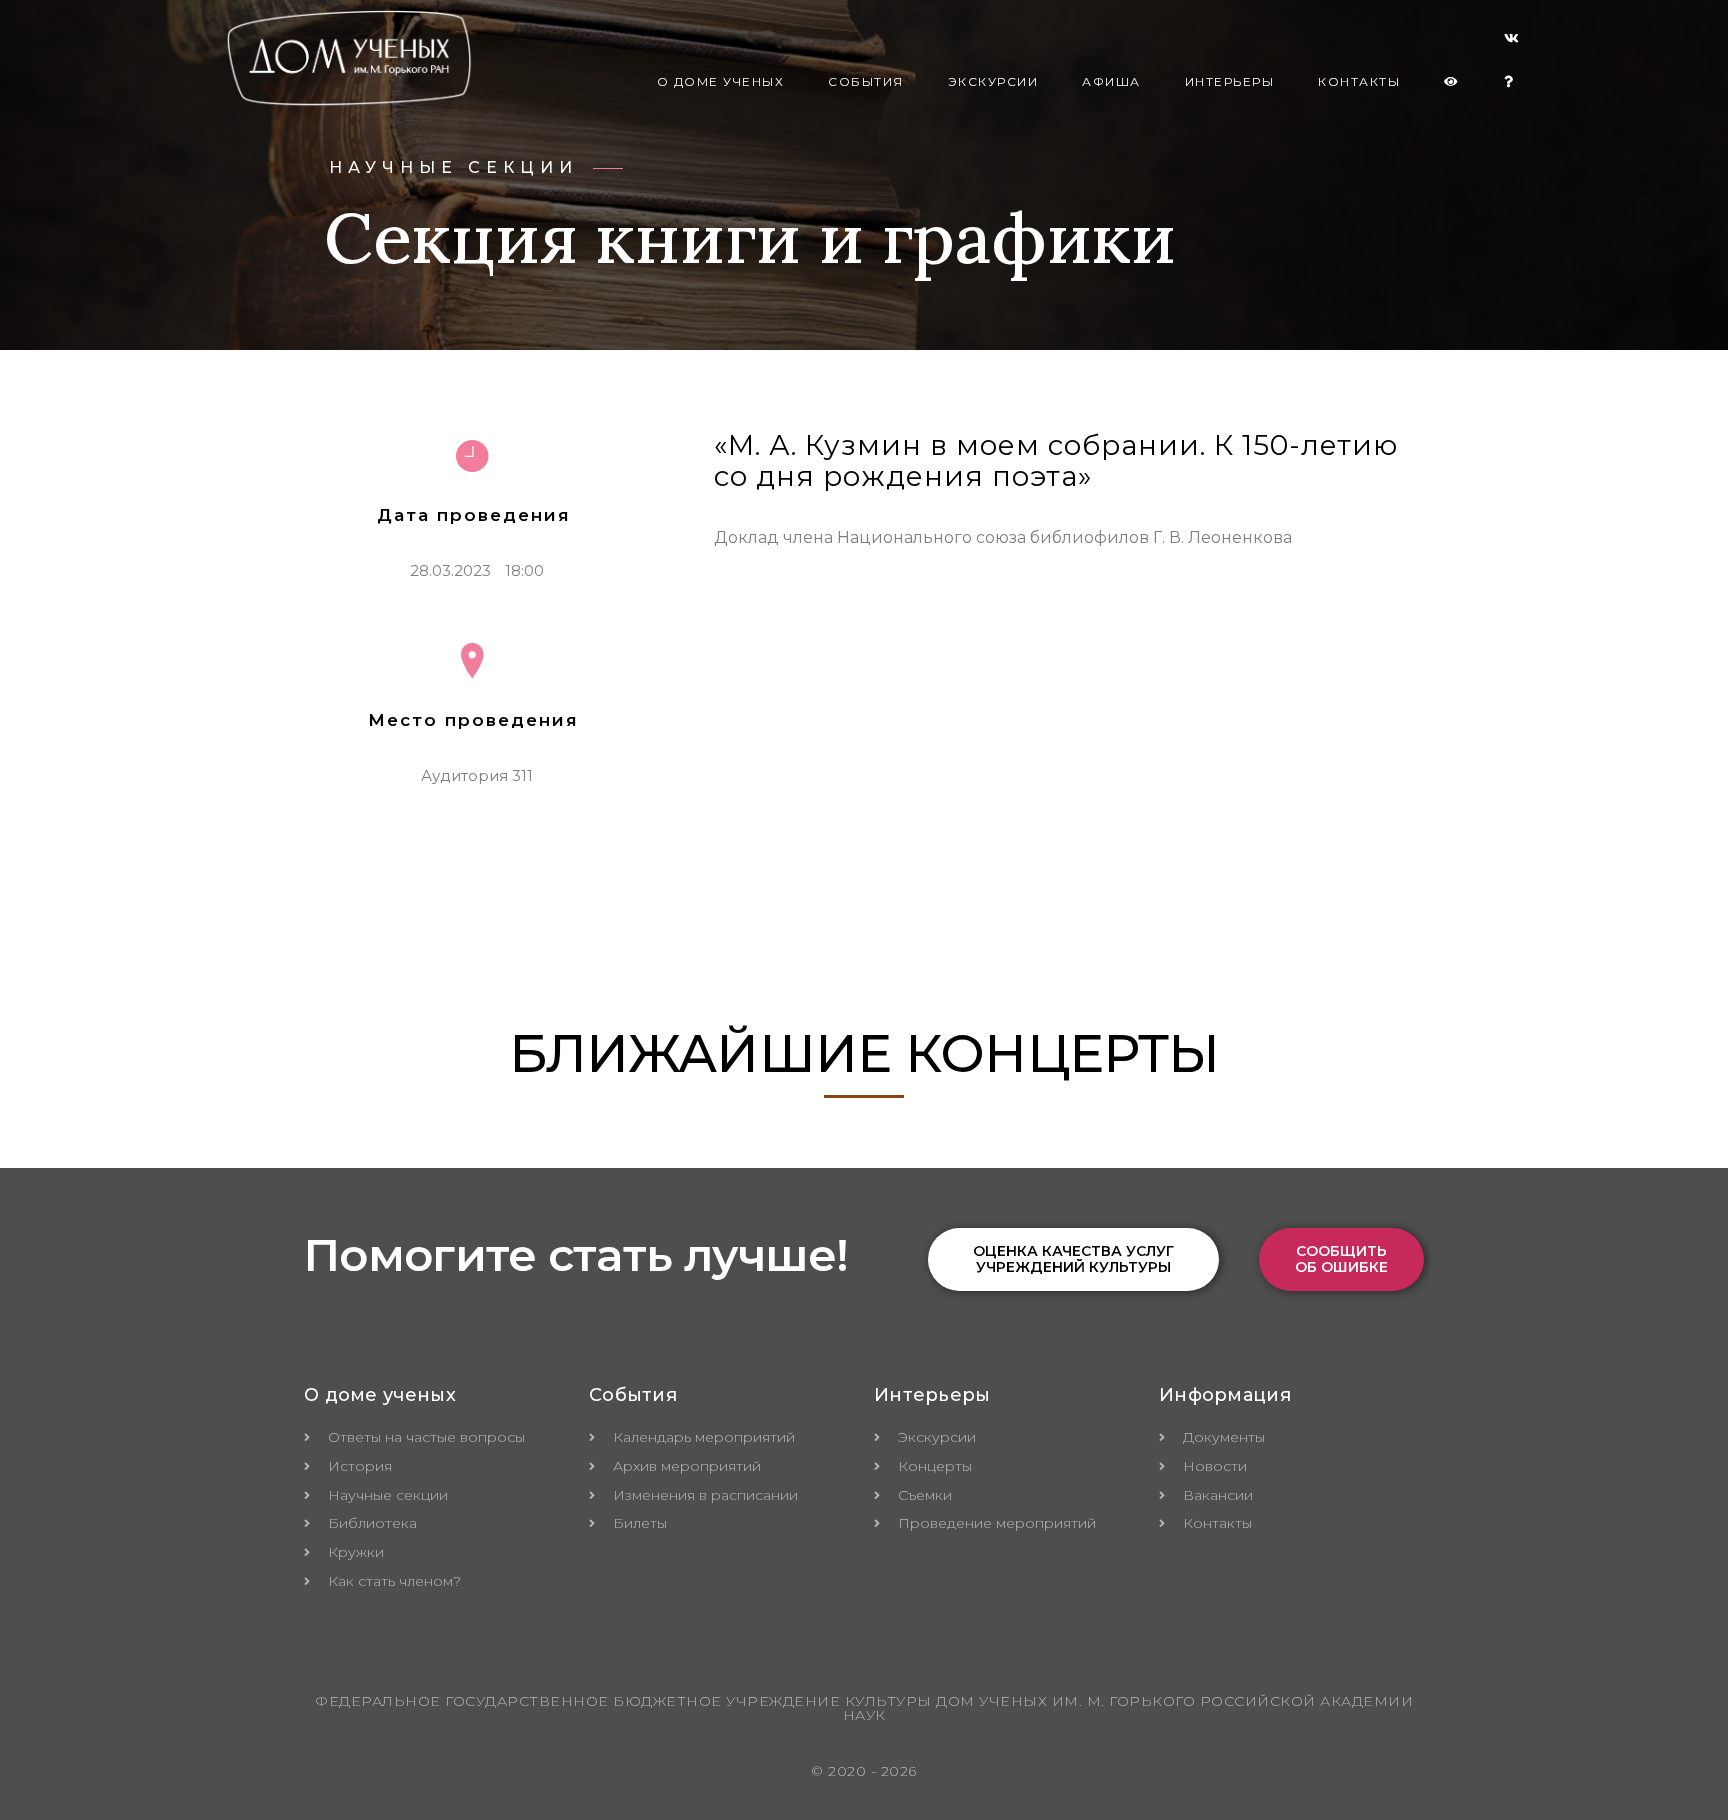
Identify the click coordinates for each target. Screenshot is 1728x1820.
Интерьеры (1230, 81)
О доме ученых (721, 81)
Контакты (1359, 81)
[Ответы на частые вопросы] (1509, 82)
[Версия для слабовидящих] (1452, 82)
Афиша (1111, 81)
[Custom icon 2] (1512, 42)
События (866, 81)
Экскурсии (993, 81)
